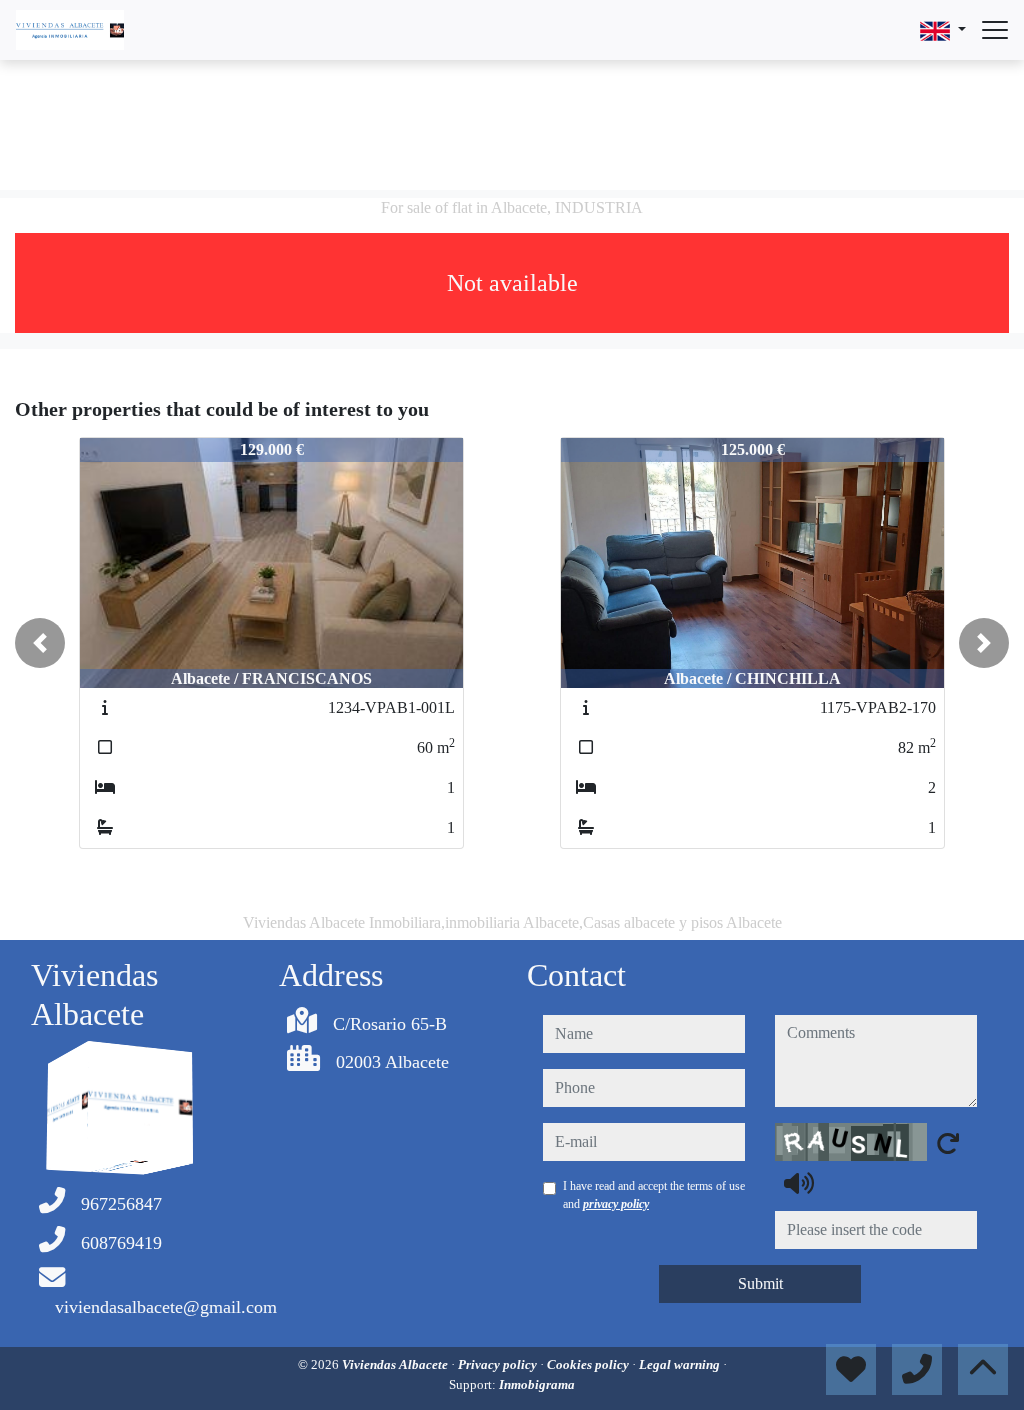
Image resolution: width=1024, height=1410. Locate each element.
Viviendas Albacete (396, 1364)
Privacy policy (499, 1364)
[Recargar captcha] (948, 1143)
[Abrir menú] (995, 30)
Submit (760, 1283)
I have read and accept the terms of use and (654, 1195)
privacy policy (616, 1204)
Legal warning (681, 1364)
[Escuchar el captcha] (799, 1183)
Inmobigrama (537, 1384)
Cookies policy (589, 1364)
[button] (40, 643)
